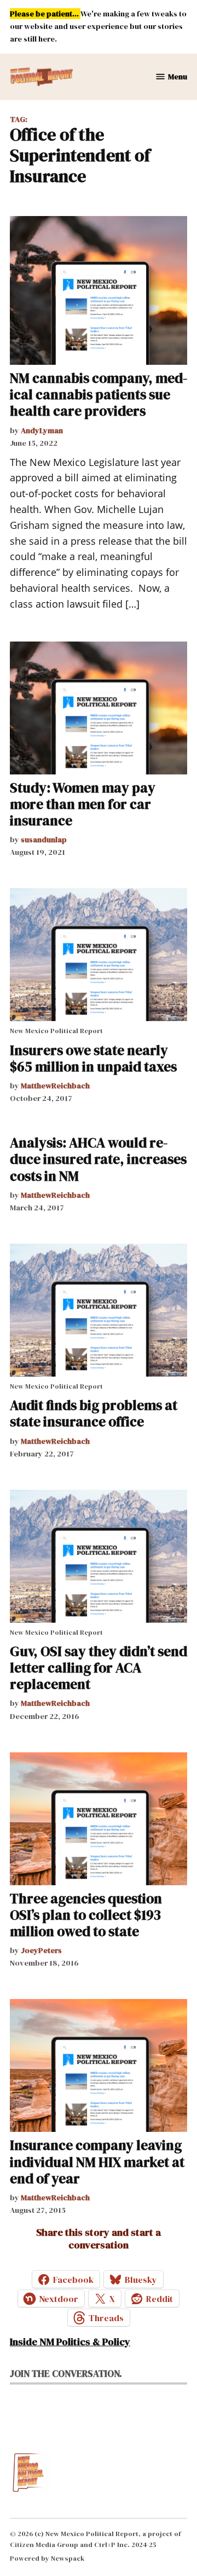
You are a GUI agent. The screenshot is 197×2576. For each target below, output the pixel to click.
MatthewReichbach (55, 1086)
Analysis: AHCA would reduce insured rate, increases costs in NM (98, 1159)
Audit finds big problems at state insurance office (94, 1413)
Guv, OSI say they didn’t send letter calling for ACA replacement (99, 1668)
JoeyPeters (41, 1950)
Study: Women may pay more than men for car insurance (83, 804)
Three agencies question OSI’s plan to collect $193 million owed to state (86, 1915)
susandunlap (44, 840)
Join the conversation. (66, 2374)
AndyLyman (42, 430)
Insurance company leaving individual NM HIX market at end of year (97, 2161)
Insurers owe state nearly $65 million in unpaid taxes (93, 1058)
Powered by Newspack (47, 2558)
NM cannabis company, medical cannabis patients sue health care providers (99, 394)
